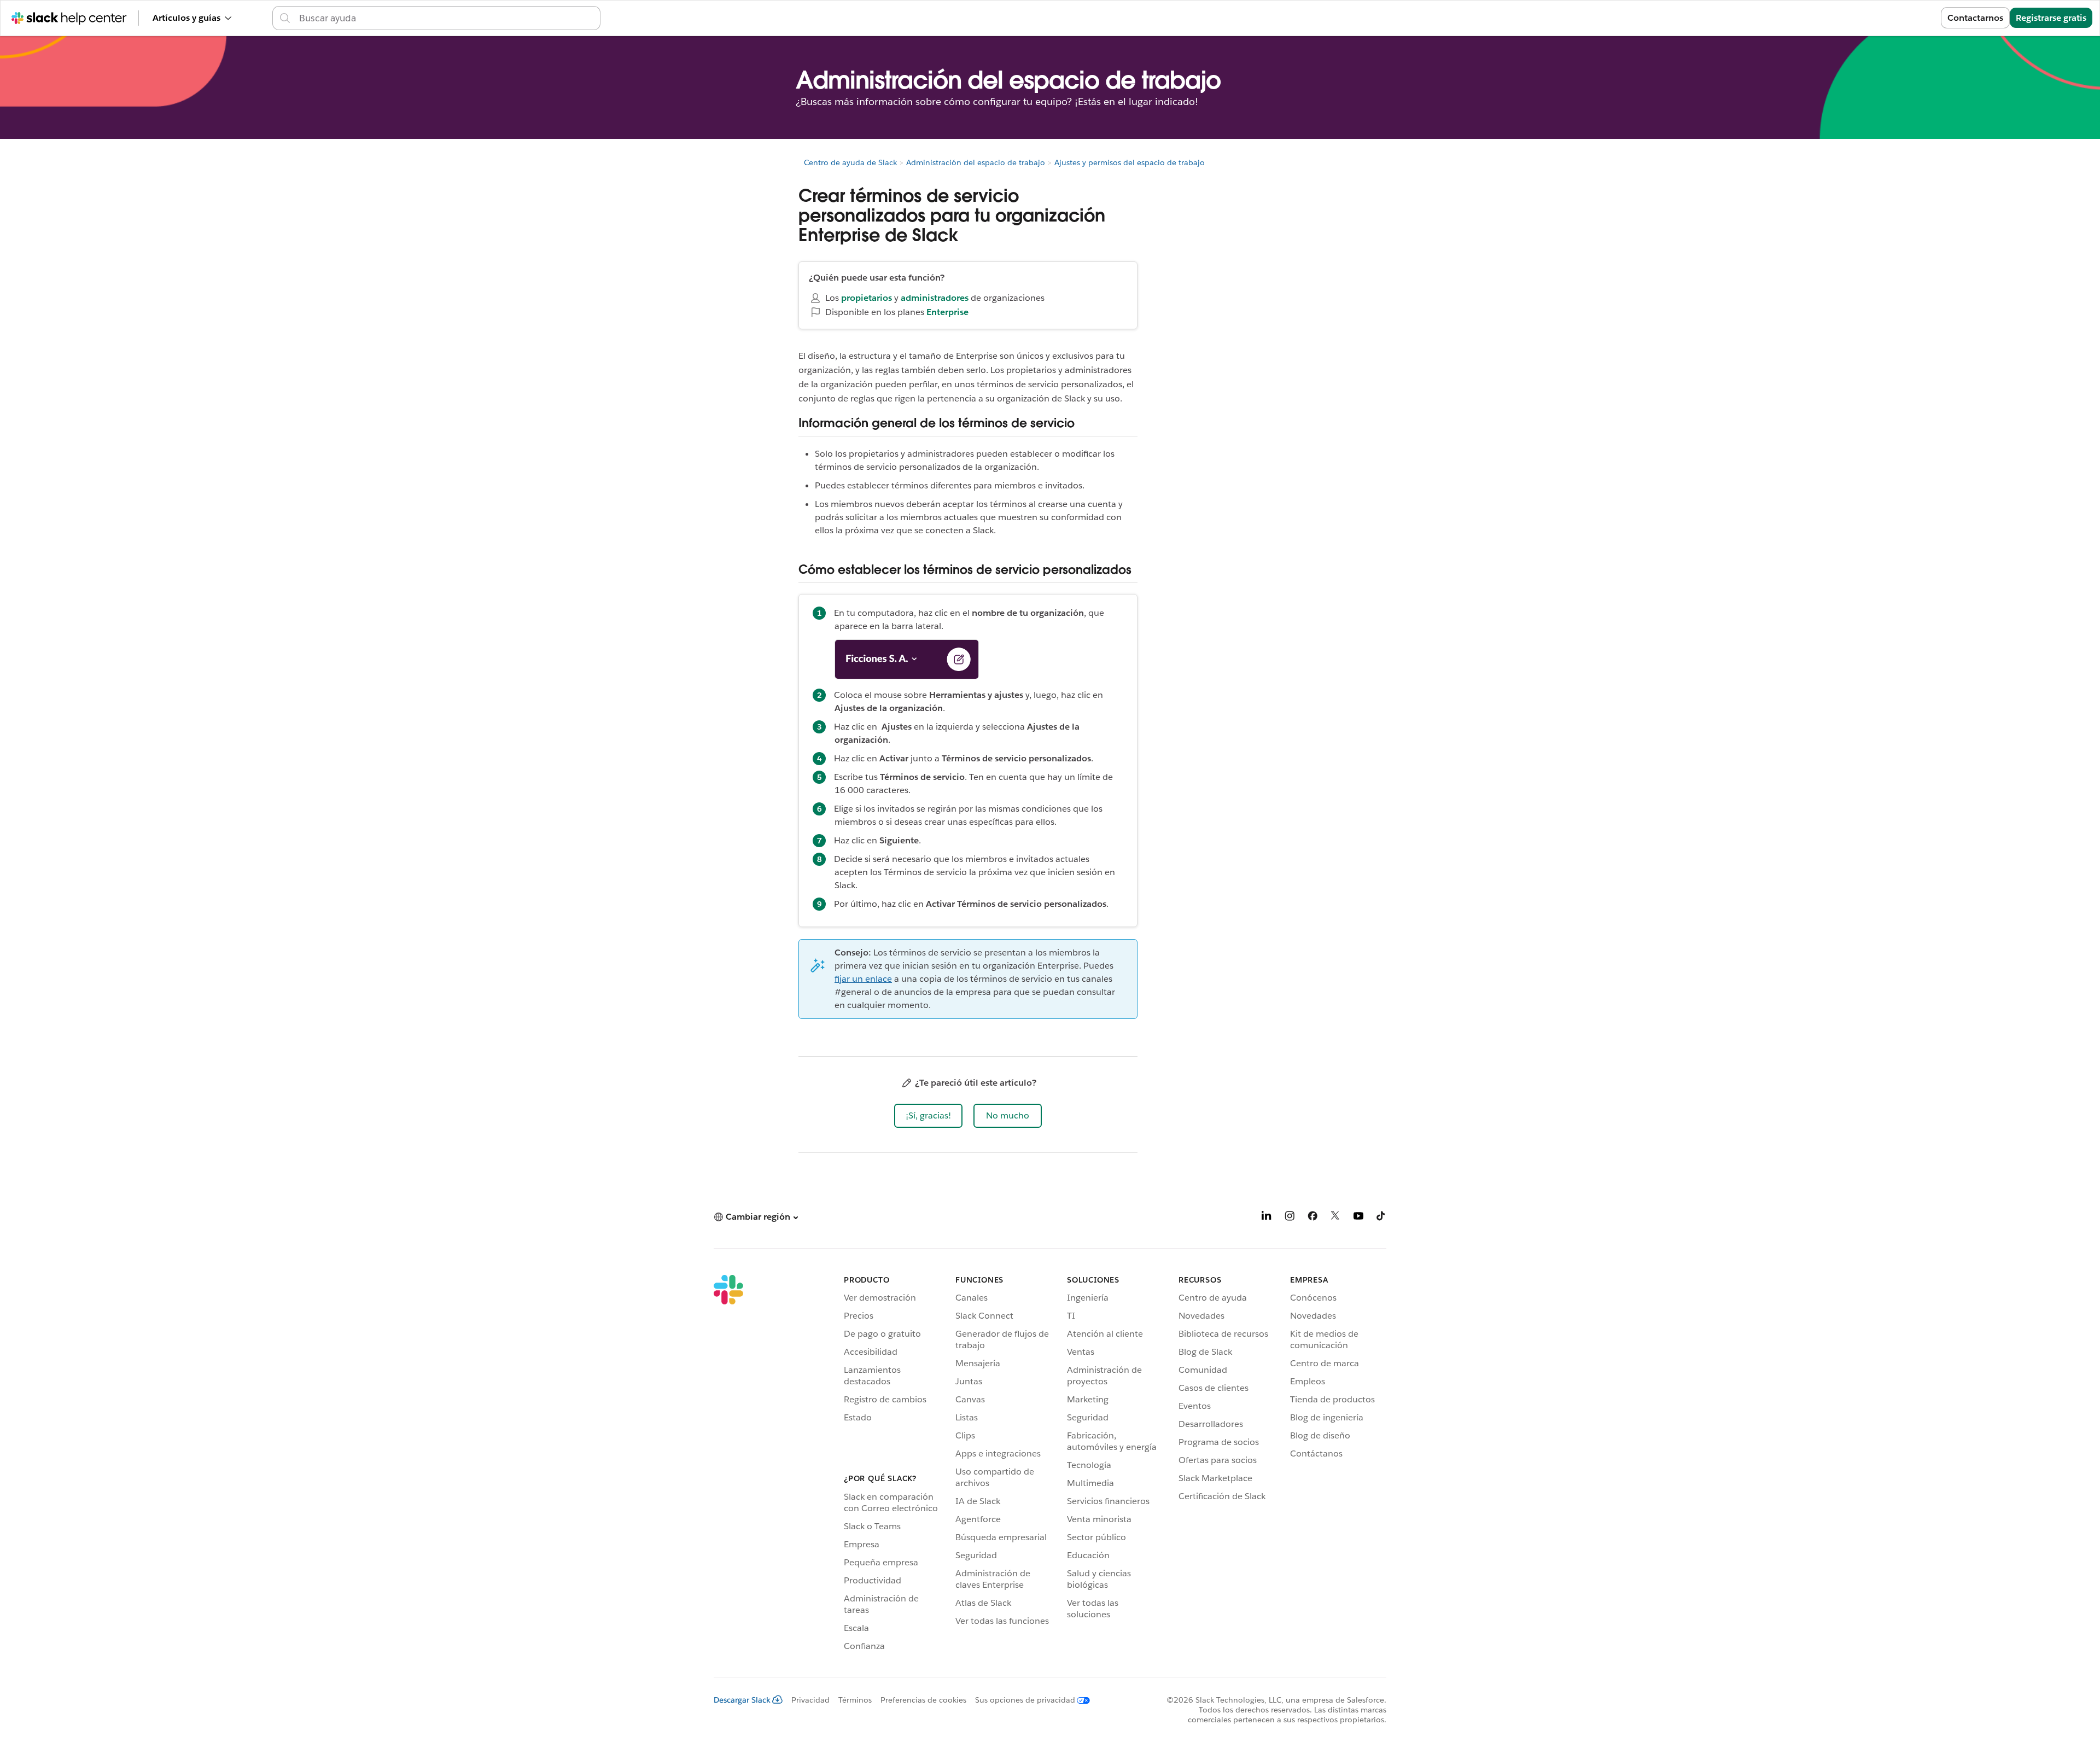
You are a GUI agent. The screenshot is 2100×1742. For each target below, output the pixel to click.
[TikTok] (1381, 1218)
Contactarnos (1975, 18)
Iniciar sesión (1900, 18)
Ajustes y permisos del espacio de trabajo (1130, 162)
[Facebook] (1312, 1218)
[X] (1335, 1218)
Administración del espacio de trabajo (976, 162)
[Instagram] (1290, 1218)
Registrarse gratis (2051, 18)
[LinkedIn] (1267, 1218)
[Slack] (728, 1465)
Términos (855, 1700)
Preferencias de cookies (923, 1700)
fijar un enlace (863, 979)
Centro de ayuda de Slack (850, 162)
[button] (928, 1116)
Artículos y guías (186, 18)
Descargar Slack (742, 1700)
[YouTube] (1358, 1218)
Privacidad (810, 1700)
